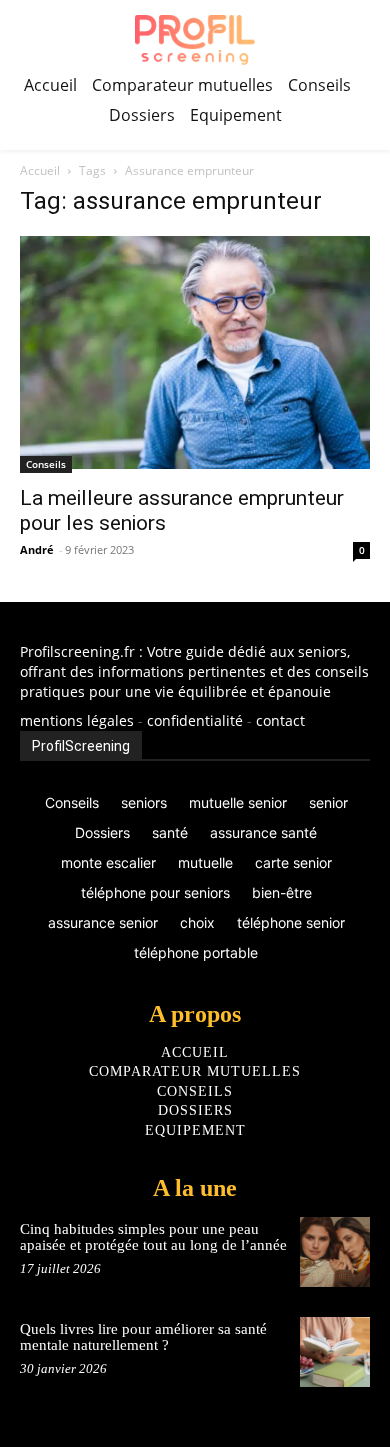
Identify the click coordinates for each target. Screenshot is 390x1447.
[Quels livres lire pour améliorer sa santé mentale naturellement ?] (335, 1352)
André (37, 549)
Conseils (46, 464)
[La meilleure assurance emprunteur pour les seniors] (195, 354)
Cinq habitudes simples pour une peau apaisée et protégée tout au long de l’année (153, 1237)
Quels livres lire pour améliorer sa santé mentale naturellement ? (143, 1337)
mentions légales (77, 720)
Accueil (40, 170)
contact (280, 720)
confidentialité (195, 720)
